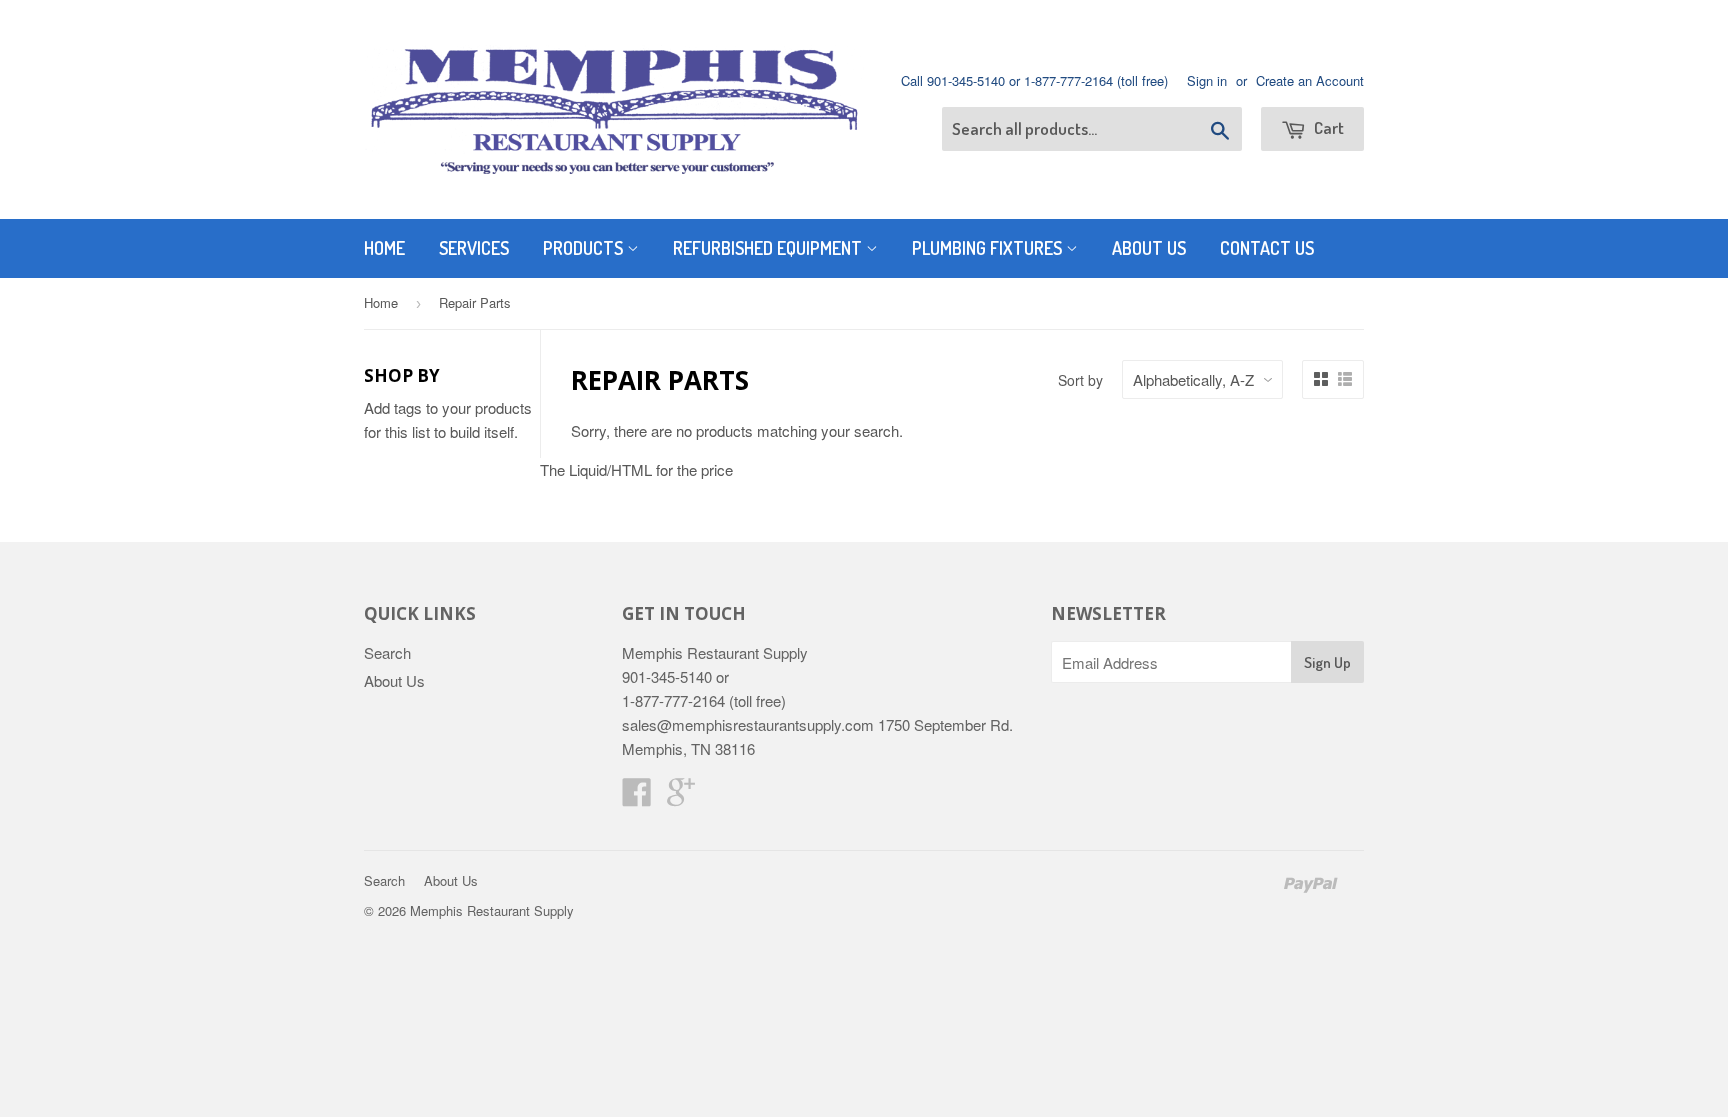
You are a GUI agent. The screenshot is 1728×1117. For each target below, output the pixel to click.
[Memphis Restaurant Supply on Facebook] (637, 797)
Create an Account (1310, 80)
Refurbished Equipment (769, 248)
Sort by (1080, 380)
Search (387, 652)
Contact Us (1267, 248)
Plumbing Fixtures (989, 248)
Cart (1327, 127)
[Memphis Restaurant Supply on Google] (681, 797)
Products (585, 248)
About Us (1149, 248)
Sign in (1207, 80)
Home (384, 248)
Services (474, 248)
